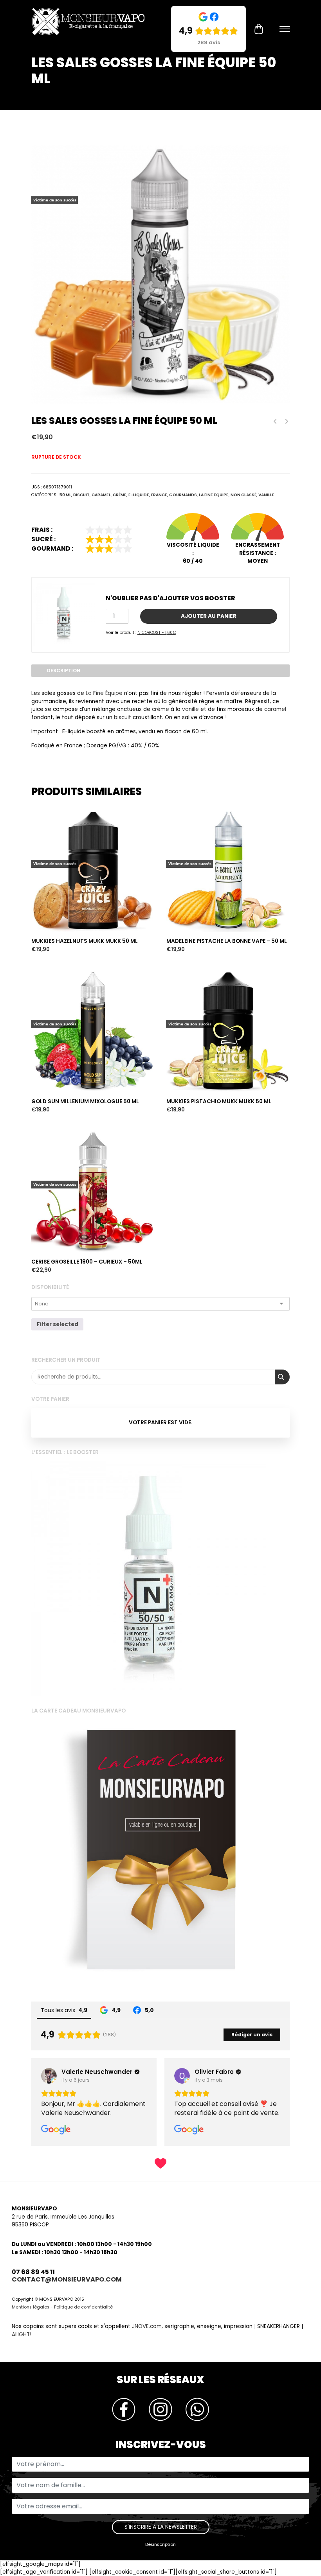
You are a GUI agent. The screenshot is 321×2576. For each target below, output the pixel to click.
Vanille (266, 495)
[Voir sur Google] (49, 2076)
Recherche (282, 1377)
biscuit (123, 717)
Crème (120, 495)
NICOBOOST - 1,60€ (157, 633)
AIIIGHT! (22, 2353)
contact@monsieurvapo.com (67, 2297)
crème (160, 709)
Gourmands (183, 495)
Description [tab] (64, 670)
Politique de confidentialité (83, 2325)
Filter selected (58, 1324)
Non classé (243, 495)
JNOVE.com (147, 2344)
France (159, 495)
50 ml (65, 495)
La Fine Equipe (214, 495)
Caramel (101, 495)
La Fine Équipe (104, 693)
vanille (190, 709)
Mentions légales (31, 2325)
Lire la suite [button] (191, 2131)
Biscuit (81, 495)
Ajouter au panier (209, 616)
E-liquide (139, 495)
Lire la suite (48, 795)
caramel (275, 709)
